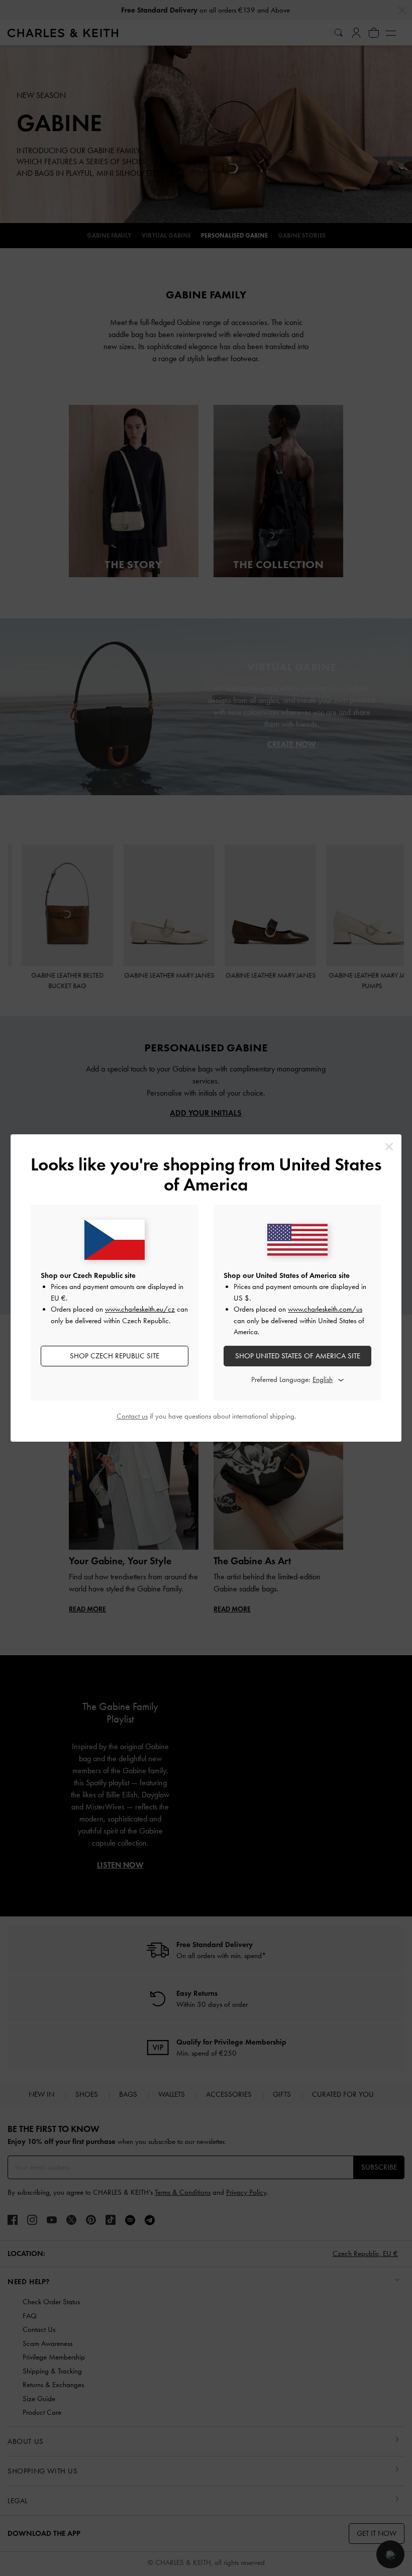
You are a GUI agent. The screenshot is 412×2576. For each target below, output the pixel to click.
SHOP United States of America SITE (298, 1356)
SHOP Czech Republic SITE (115, 1356)
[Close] (389, 1147)
